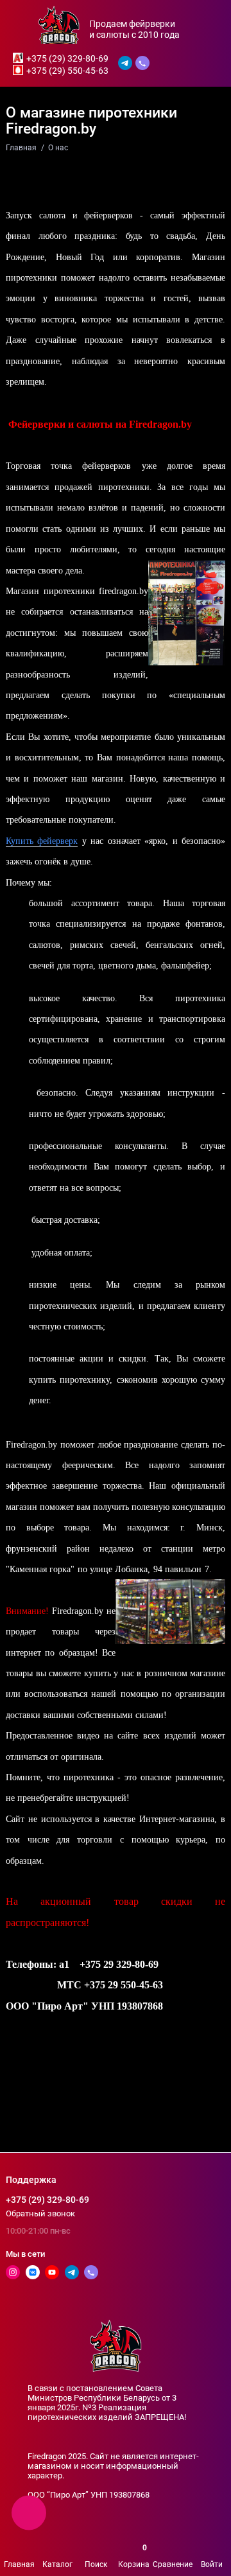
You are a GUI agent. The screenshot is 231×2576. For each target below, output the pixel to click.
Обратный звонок (40, 2213)
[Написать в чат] (29, 2512)
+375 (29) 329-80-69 (67, 58)
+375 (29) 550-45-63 (67, 71)
